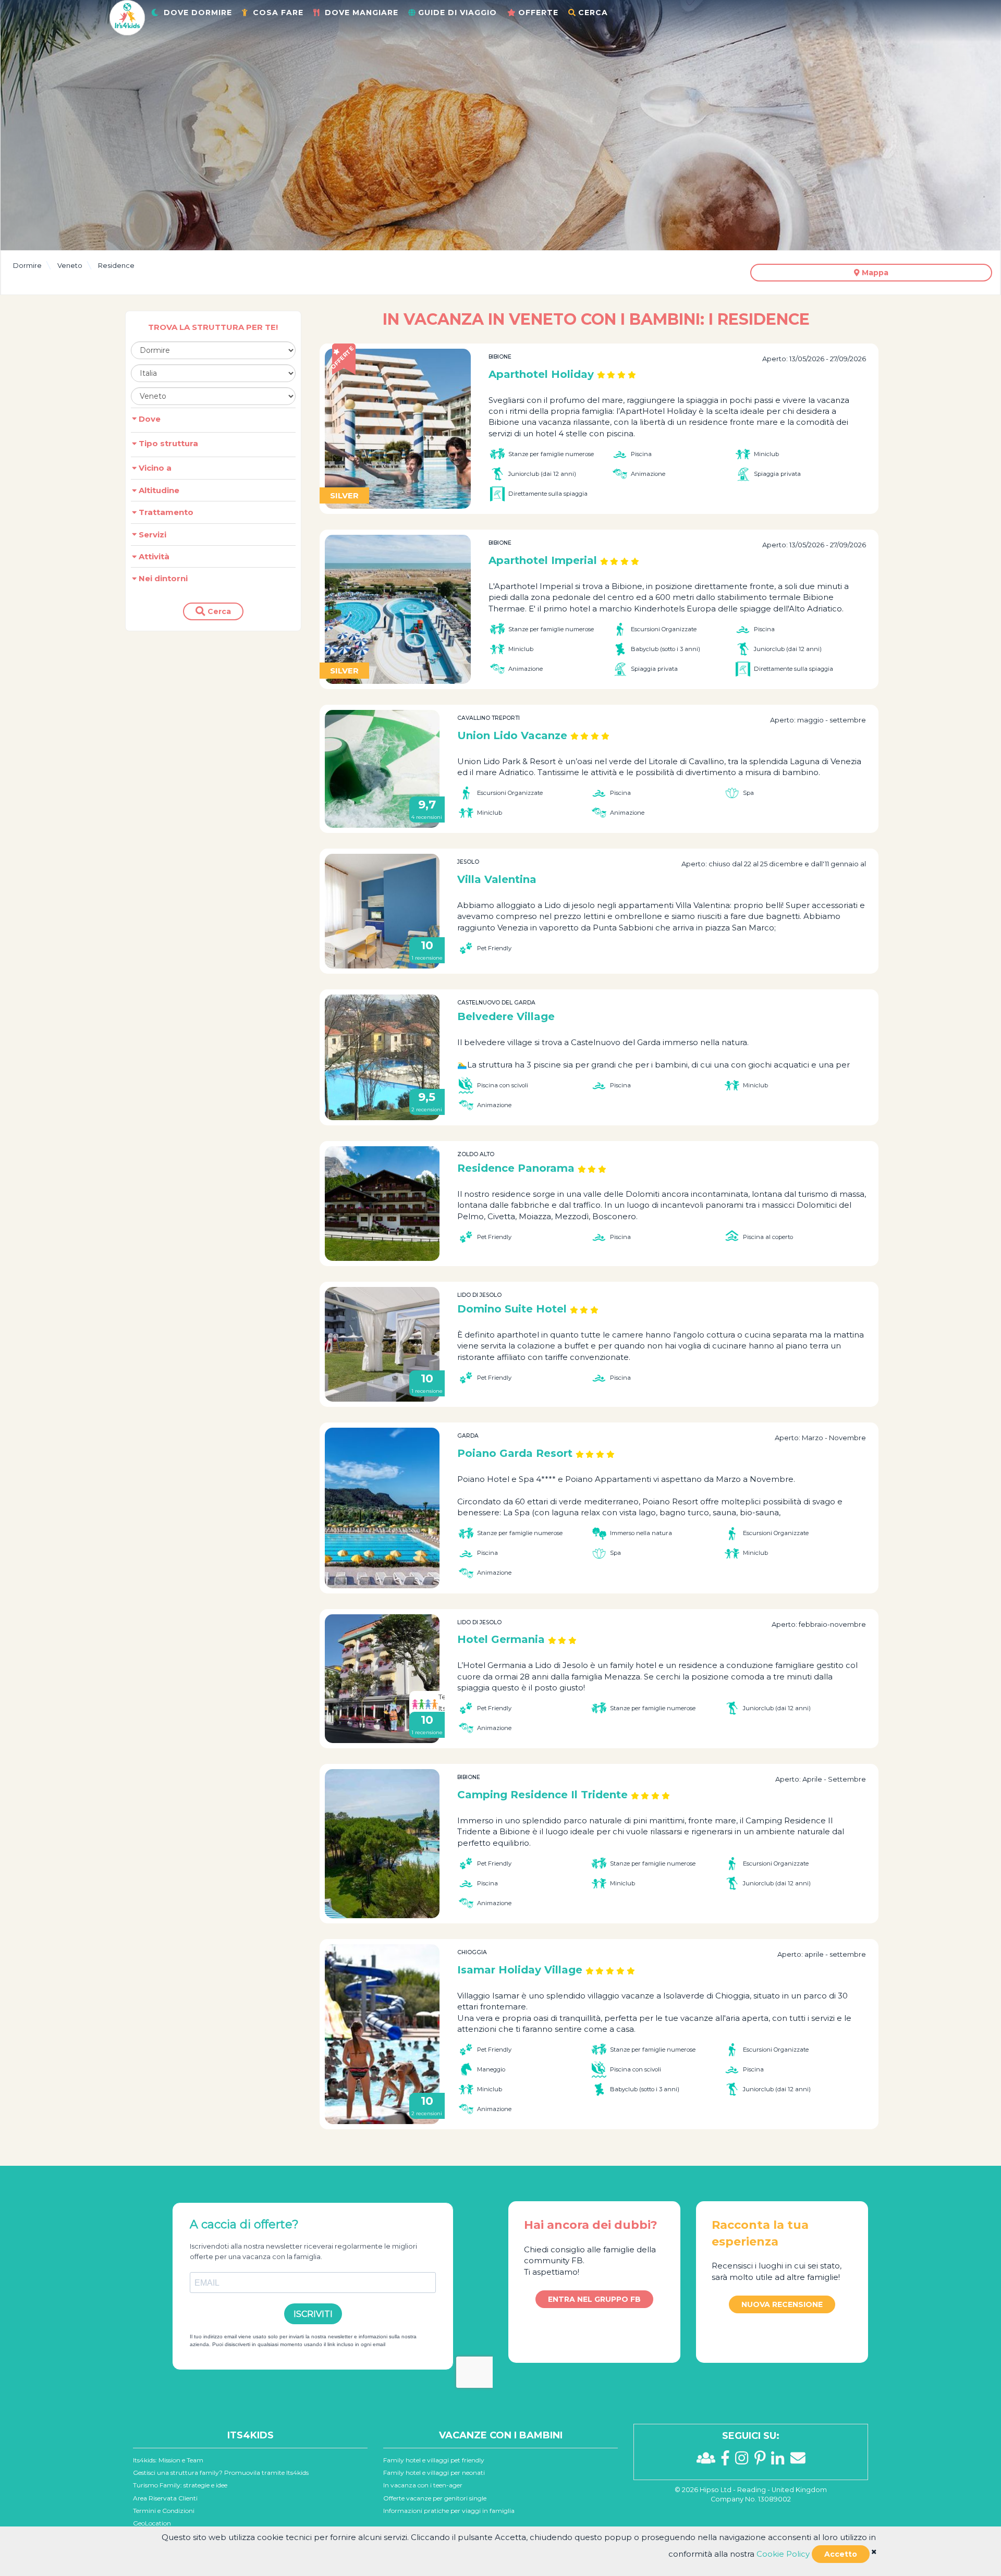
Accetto (841, 2554)
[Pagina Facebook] (728, 2461)
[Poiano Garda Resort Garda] (382, 1508)
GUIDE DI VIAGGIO (457, 13)
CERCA (593, 13)
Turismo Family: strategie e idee (180, 2485)
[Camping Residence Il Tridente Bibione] (382, 1844)
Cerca (218, 611)
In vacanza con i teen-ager (423, 2485)
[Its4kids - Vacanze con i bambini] (127, 17)
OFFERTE (538, 13)
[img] (874, 2552)
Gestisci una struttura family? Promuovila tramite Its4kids (221, 2473)
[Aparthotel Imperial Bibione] (398, 609)
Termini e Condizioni (164, 2511)
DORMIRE (198, 13)
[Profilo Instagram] (744, 2461)
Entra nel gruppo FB (594, 2299)
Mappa (874, 273)
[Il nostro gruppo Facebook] (709, 2461)
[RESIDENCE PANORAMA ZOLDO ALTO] (382, 1204)
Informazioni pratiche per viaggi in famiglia (449, 2511)
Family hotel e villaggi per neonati (434, 2473)
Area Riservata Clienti (165, 2498)
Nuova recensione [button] (782, 2304)
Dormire (27, 265)
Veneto (70, 265)
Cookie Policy (783, 2554)
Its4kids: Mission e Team (168, 2460)
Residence (116, 265)
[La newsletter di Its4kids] (798, 2461)
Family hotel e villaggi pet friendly (434, 2460)
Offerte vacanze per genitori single (435, 2498)
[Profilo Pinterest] (763, 2461)
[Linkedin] (780, 2461)
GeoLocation (152, 2523)
